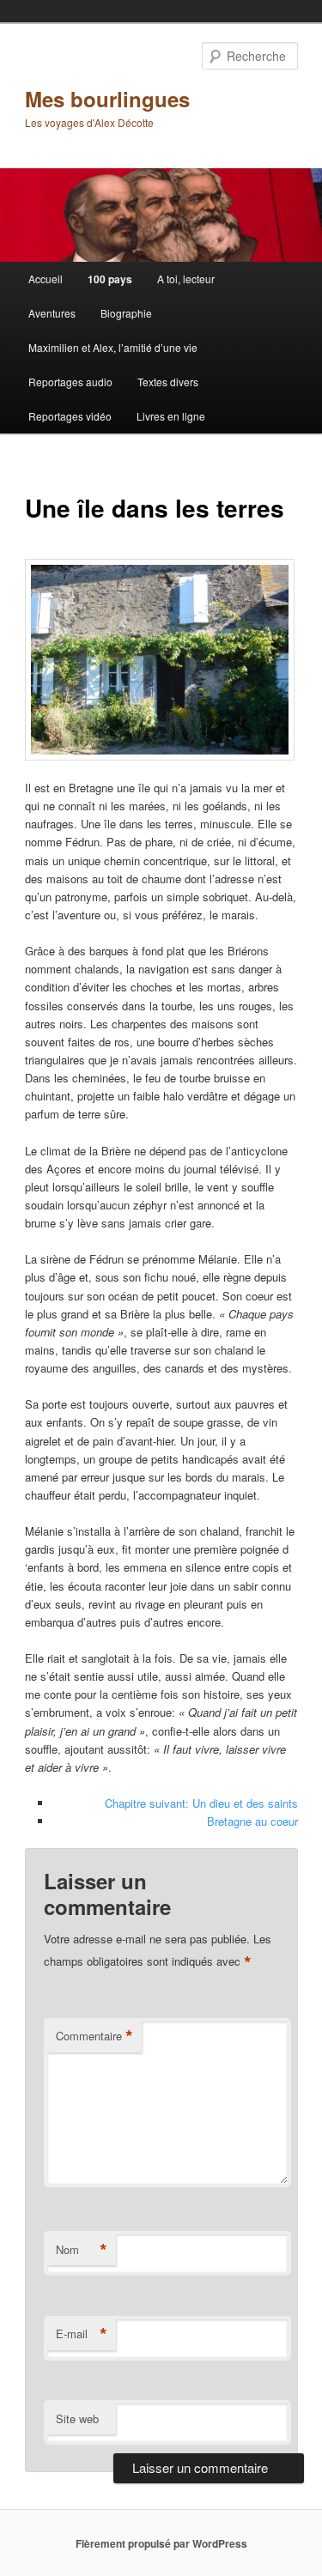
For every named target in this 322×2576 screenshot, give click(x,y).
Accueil (46, 279)
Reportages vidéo (70, 416)
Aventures (52, 313)
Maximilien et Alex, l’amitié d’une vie (113, 347)
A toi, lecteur (186, 279)
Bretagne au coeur (252, 1821)
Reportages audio (70, 382)
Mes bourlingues (107, 99)
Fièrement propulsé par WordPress (161, 2543)
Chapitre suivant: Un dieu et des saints (201, 1803)
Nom (82, 2250)
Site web (77, 2418)
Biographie (126, 313)
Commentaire (94, 2036)
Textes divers (168, 382)
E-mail (82, 2334)
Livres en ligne (171, 416)
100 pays (110, 279)
